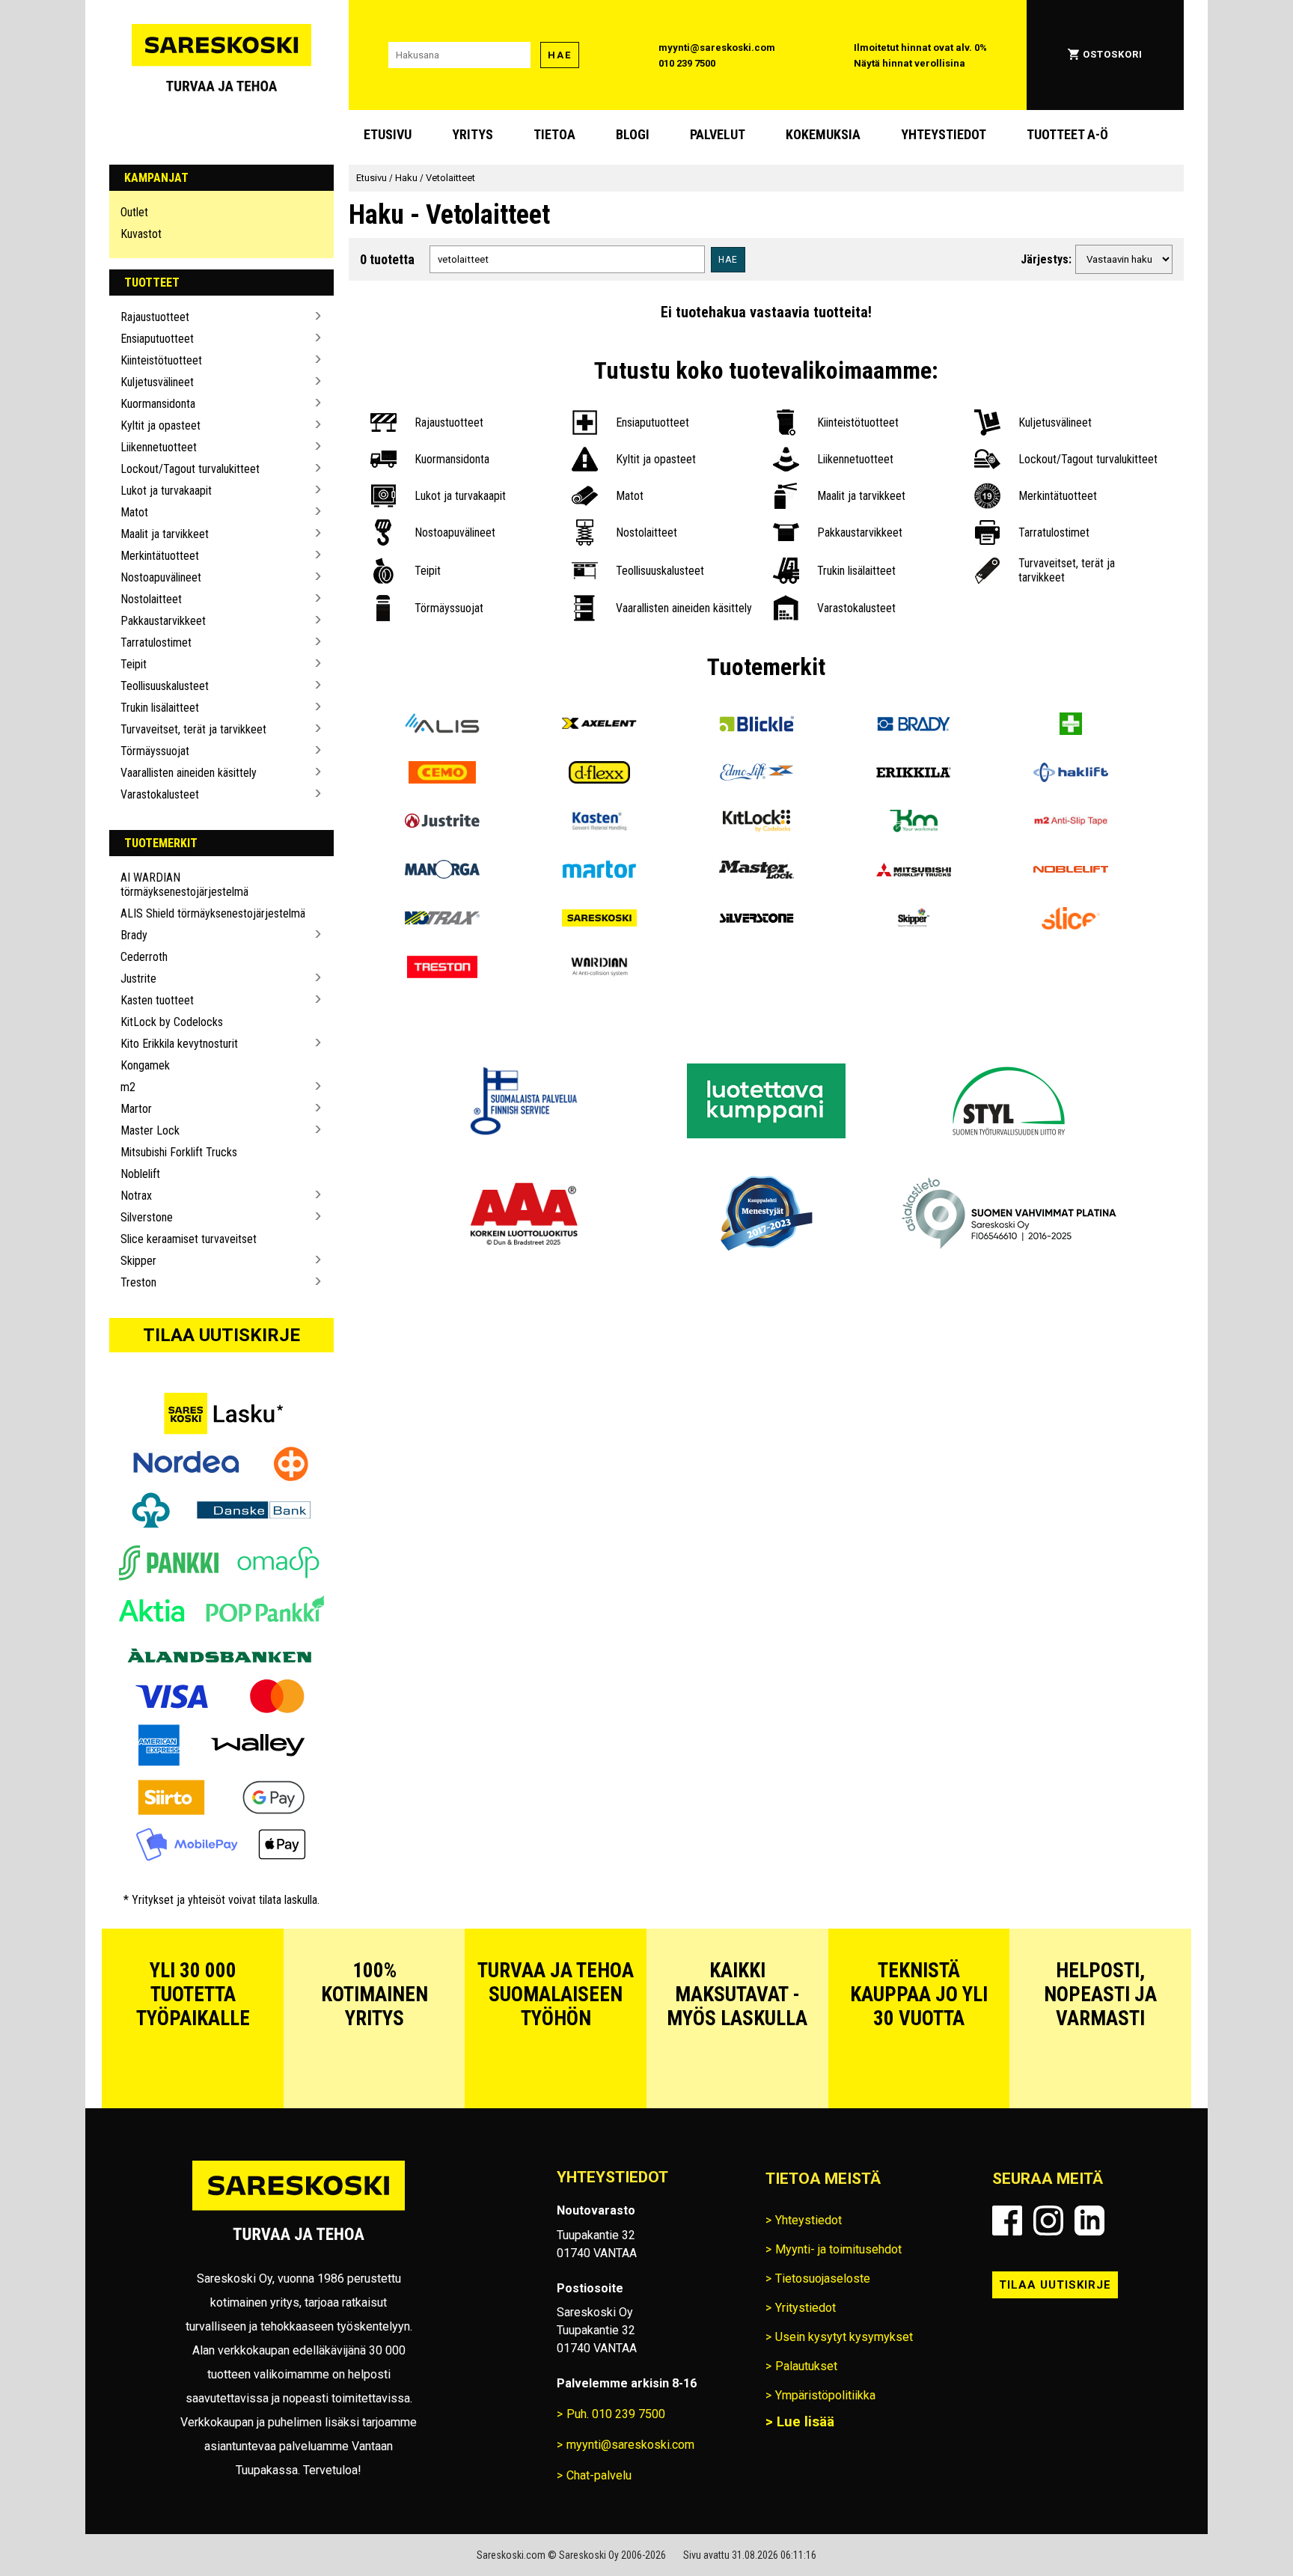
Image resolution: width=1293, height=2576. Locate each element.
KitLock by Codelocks (172, 1022)
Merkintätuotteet (160, 556)
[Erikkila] (914, 774)
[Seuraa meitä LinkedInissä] (1089, 2221)
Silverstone (147, 1217)
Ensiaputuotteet (157, 339)
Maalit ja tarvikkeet (165, 534)
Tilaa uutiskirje (221, 1335)
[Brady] (914, 726)
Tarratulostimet (156, 643)
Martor (136, 1109)
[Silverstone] (756, 920)
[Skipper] (914, 920)
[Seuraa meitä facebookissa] (1007, 2221)
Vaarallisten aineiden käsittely (189, 773)
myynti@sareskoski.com (717, 48)
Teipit (134, 664)
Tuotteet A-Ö (1067, 134)
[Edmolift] (756, 774)
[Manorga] (442, 872)
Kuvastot (141, 234)
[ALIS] (442, 726)
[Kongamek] (914, 823)
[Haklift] (1071, 774)
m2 (128, 1087)
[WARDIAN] (599, 969)
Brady (134, 935)
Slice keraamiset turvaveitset (189, 1239)
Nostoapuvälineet (161, 577)
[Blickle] (756, 726)
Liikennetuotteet (159, 447)
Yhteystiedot (944, 134)
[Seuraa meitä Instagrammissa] (1048, 2221)
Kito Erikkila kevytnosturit (179, 1044)
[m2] (1071, 823)
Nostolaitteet (151, 599)
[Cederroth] (1071, 726)
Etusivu (388, 134)
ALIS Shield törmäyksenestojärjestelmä (213, 913)
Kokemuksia (823, 134)
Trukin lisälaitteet (160, 708)
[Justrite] (442, 823)
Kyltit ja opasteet (161, 425)
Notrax (136, 1196)
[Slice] (1071, 920)
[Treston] (442, 969)
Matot (134, 512)
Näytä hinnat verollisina (910, 63)
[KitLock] (756, 823)
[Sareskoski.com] (299, 2210)
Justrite (138, 979)
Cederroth (144, 957)
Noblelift (140, 1174)
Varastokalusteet (160, 794)
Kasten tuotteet (157, 1000)
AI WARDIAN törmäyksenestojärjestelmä (184, 885)
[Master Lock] (756, 872)
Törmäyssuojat (155, 751)
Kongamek (145, 1065)
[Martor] (599, 872)
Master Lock (150, 1130)
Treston (138, 1282)
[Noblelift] (1071, 872)
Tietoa (554, 134)
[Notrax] (442, 920)
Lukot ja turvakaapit (166, 491)
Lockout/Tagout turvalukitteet (190, 469)
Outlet (134, 212)
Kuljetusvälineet (157, 382)
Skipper (138, 1261)
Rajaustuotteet (155, 317)
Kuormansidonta (158, 404)
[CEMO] (442, 774)
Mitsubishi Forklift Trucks (179, 1152)
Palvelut (718, 134)
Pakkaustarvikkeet (163, 621)
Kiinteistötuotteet (161, 360)
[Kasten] (599, 823)
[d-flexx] (599, 774)
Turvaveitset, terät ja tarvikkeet (193, 729)
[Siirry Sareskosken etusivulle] (221, 55)
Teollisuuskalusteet (165, 686)
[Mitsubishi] (914, 872)
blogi (633, 134)
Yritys (473, 134)
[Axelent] (599, 726)
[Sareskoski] (599, 920)
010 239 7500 (687, 63)
